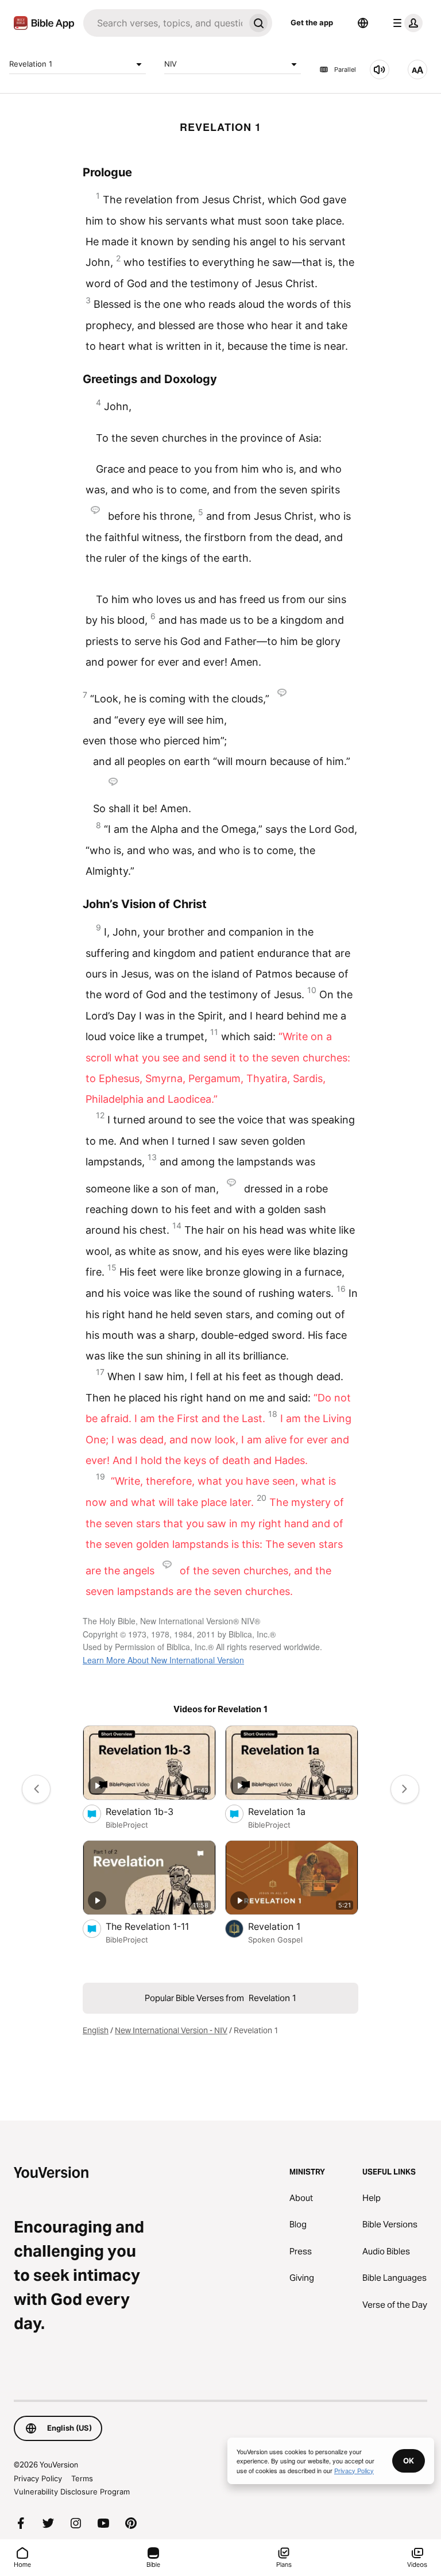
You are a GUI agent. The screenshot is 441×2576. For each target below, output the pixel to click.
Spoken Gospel (275, 1940)
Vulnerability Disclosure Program (72, 2492)
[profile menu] (405, 23)
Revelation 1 (31, 64)
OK (409, 2461)
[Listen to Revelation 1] (380, 69)
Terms (82, 2478)
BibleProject (127, 1825)
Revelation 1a (288, 1811)
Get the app (312, 22)
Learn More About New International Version (163, 1660)
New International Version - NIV (171, 2030)
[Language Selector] (363, 23)
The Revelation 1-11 (160, 1926)
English (96, 2030)
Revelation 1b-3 (151, 1811)
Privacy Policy (38, 2478)
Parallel (345, 69)
